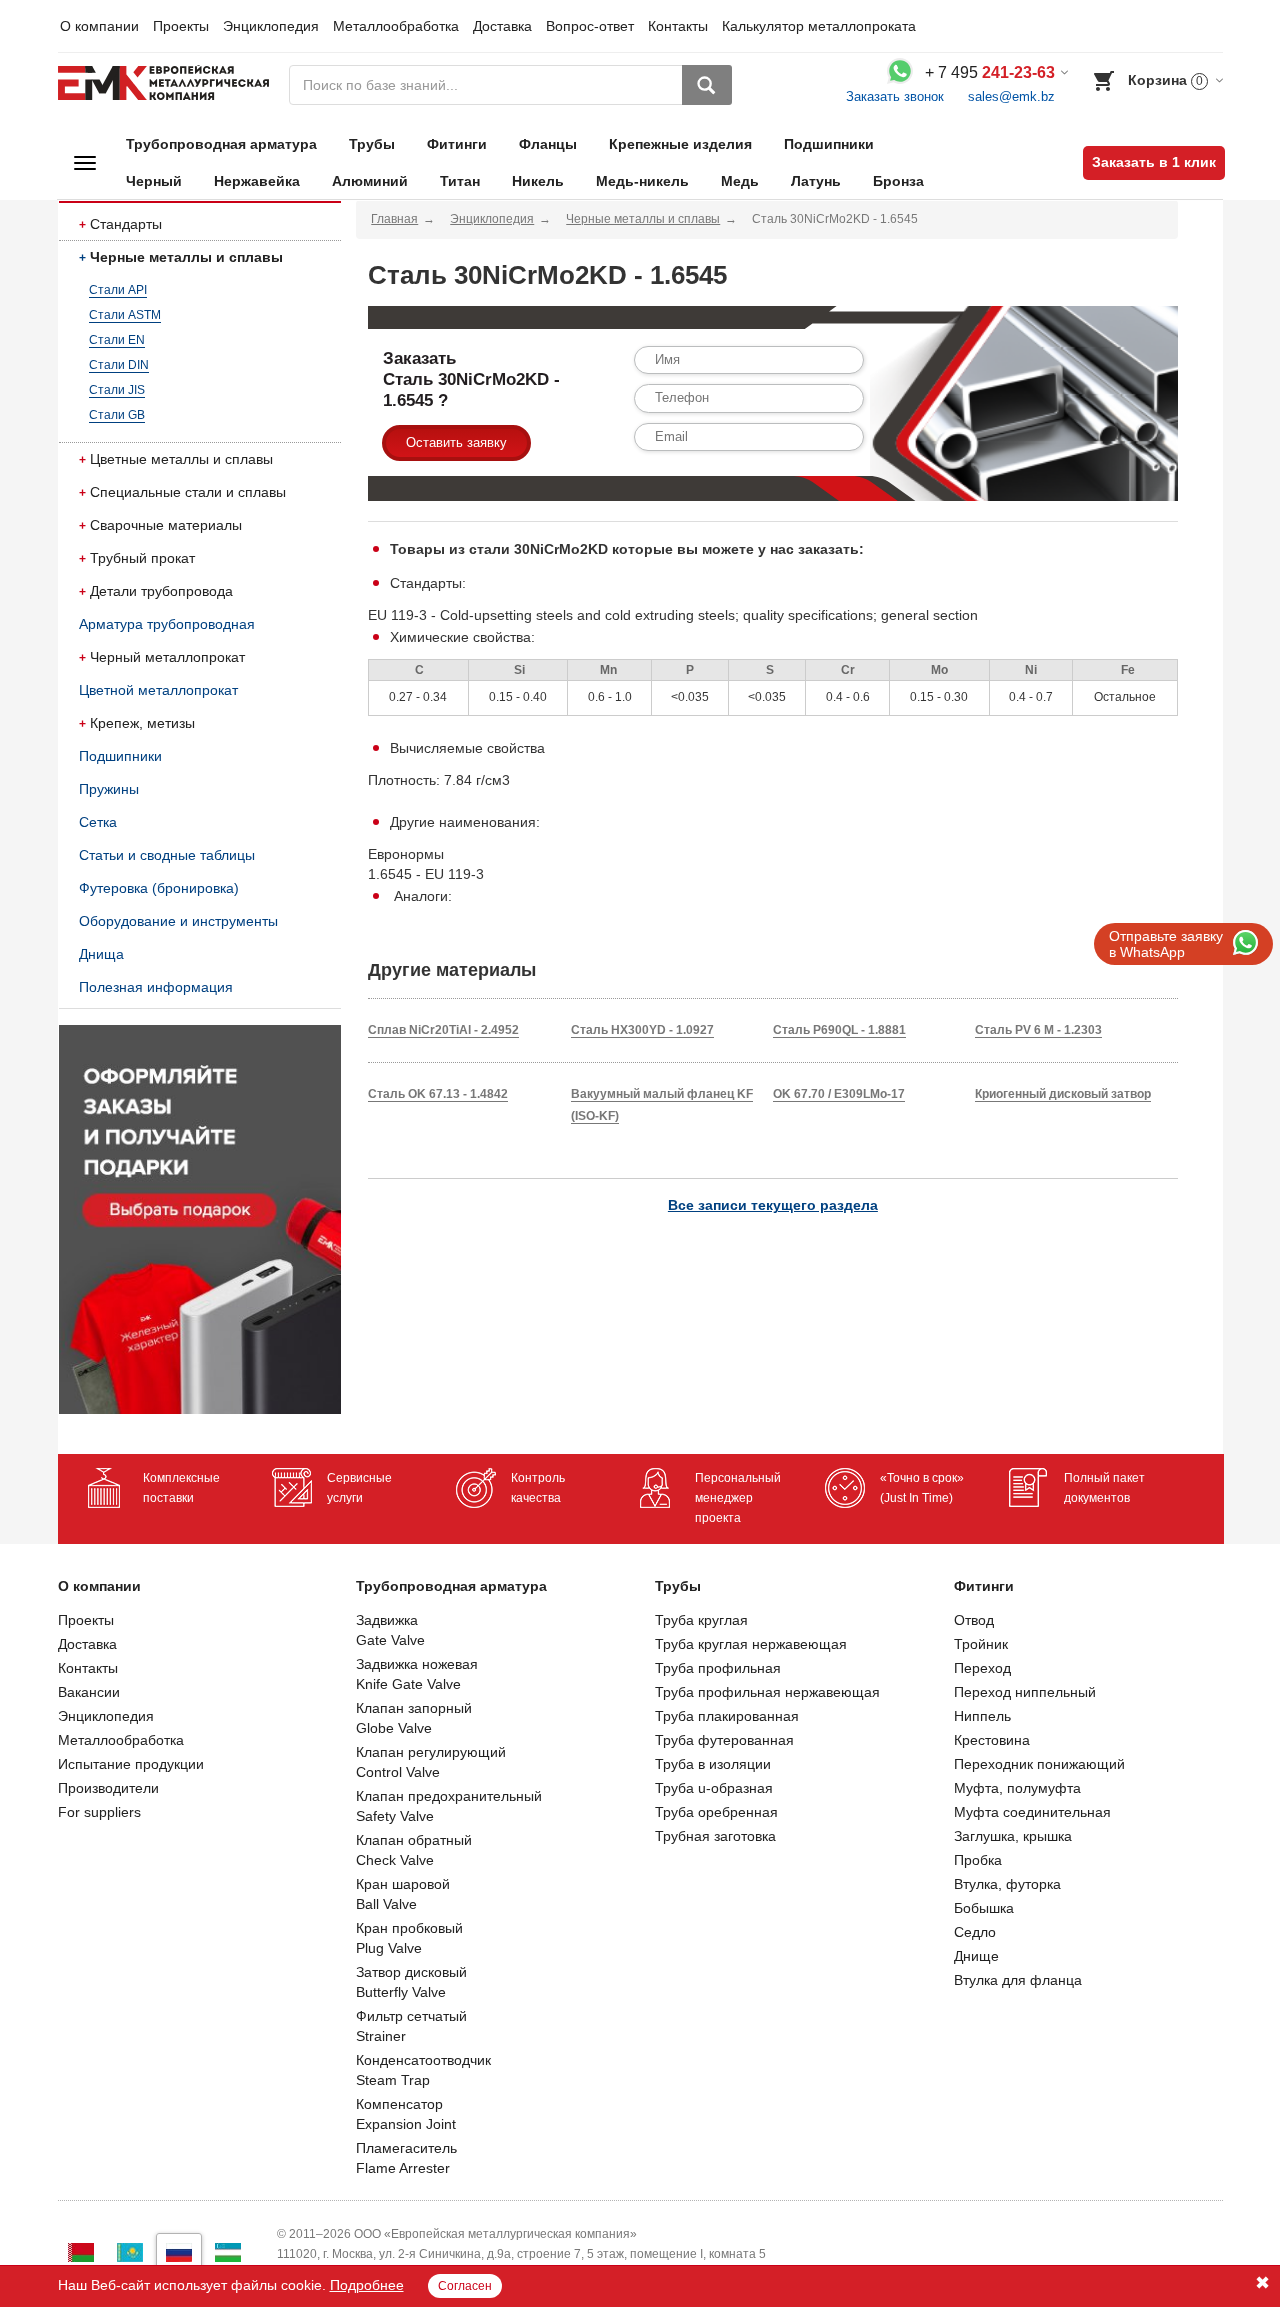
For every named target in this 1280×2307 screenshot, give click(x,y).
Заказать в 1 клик (1154, 162)
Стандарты (126, 224)
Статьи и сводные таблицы (167, 855)
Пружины (109, 789)
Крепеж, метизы (142, 723)
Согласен (465, 2286)
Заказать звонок (895, 96)
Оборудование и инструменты (178, 921)
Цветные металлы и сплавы (181, 459)
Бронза (898, 181)
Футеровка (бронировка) (159, 888)
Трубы (372, 144)
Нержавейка (257, 181)
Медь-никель (642, 181)
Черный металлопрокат (167, 657)
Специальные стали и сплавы (188, 492)
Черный (154, 181)
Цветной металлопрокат (158, 690)
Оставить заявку (456, 442)
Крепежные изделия (680, 144)
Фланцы (548, 144)
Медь (740, 181)
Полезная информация (156, 987)
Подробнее (367, 2285)
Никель (538, 181)
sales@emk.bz (1011, 96)
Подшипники (829, 144)
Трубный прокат (142, 558)
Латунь (816, 181)
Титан (460, 181)
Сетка (98, 822)
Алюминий (370, 181)
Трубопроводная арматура (221, 144)
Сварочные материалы (166, 525)
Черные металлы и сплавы (186, 257)
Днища (101, 954)
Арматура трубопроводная (167, 624)
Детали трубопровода (161, 591)
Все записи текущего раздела (773, 1205)
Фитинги (457, 144)
